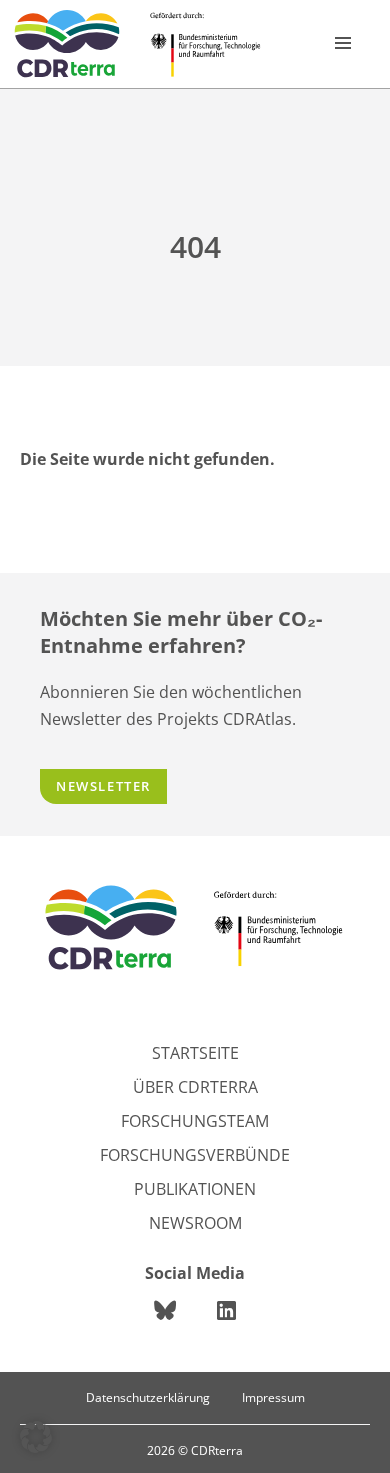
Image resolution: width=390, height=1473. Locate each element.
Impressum (273, 1397)
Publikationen (195, 1189)
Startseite (195, 1053)
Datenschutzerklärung (148, 1397)
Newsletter (103, 786)
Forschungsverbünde (195, 1155)
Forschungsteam (195, 1121)
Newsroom (195, 1223)
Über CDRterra (195, 1087)
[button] (36, 1437)
